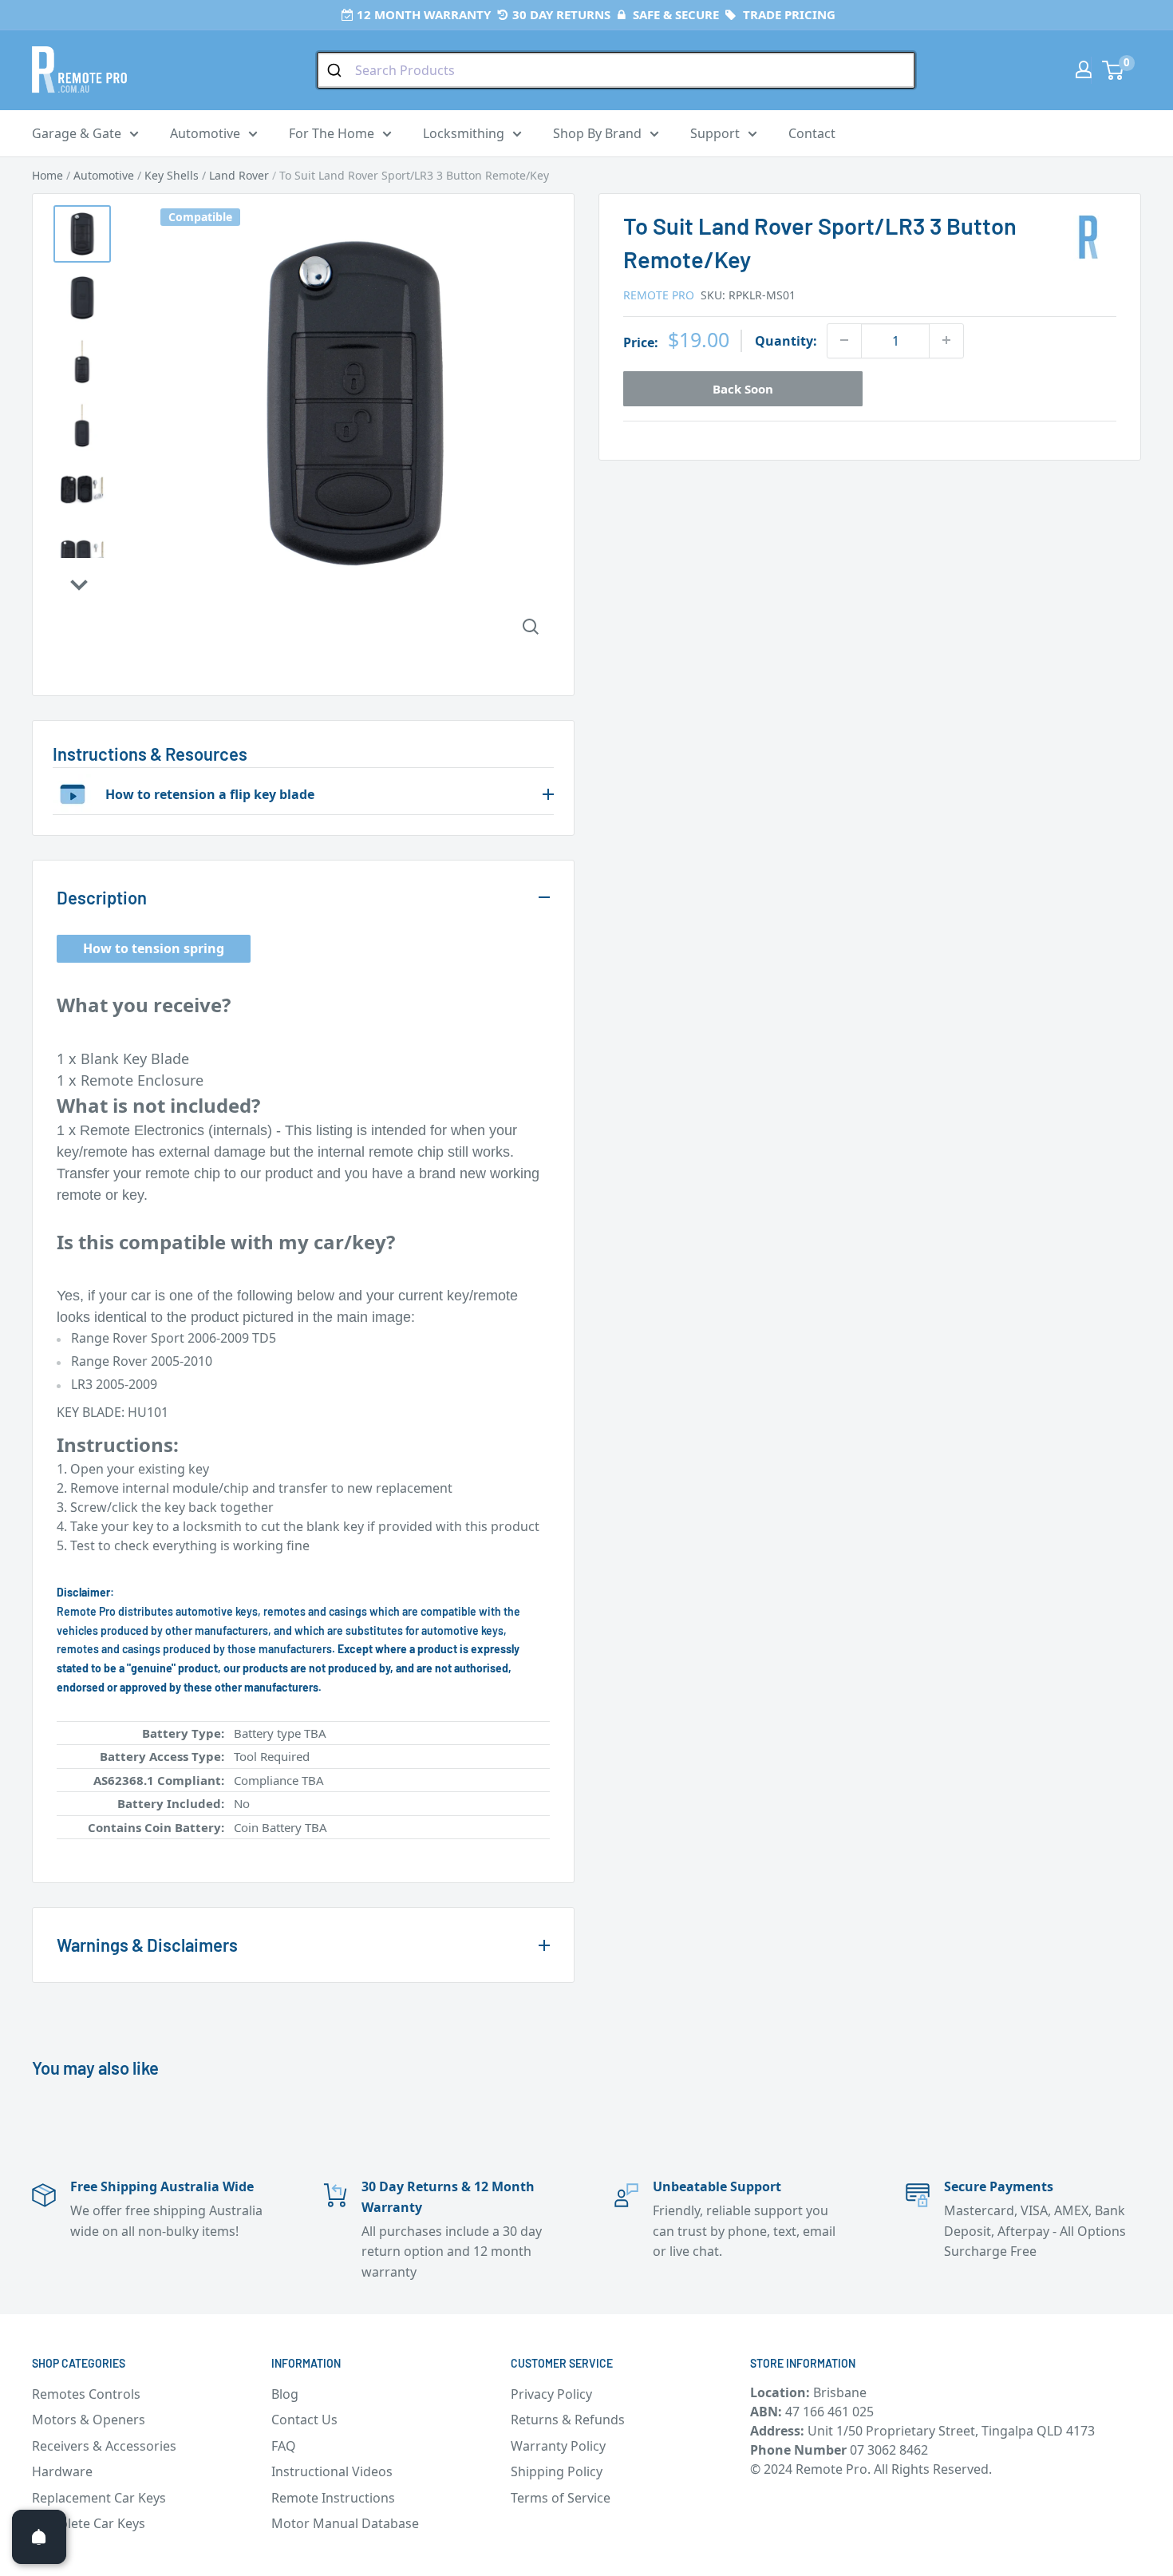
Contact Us (304, 2420)
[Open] (39, 2537)
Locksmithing (464, 133)
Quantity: (786, 340)
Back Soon (743, 388)
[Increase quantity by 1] (946, 340)
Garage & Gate (77, 133)
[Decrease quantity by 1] (844, 340)
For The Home (332, 133)
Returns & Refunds (568, 2420)
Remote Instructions (333, 2498)
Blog (285, 2394)
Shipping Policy (557, 2471)
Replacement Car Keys (99, 2498)
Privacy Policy (551, 2394)
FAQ (284, 2446)
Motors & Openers (89, 2420)
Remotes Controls (86, 2394)
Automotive (205, 133)
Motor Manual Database (345, 2523)
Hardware (62, 2471)
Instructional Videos (332, 2471)
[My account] (1084, 69)
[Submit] (336, 70)
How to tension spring (154, 948)
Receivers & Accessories (104, 2446)
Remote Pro (659, 294)
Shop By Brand (597, 133)
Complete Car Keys (89, 2523)
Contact (812, 133)
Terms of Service (561, 2498)
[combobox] (616, 70)
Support (715, 133)
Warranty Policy (558, 2446)
